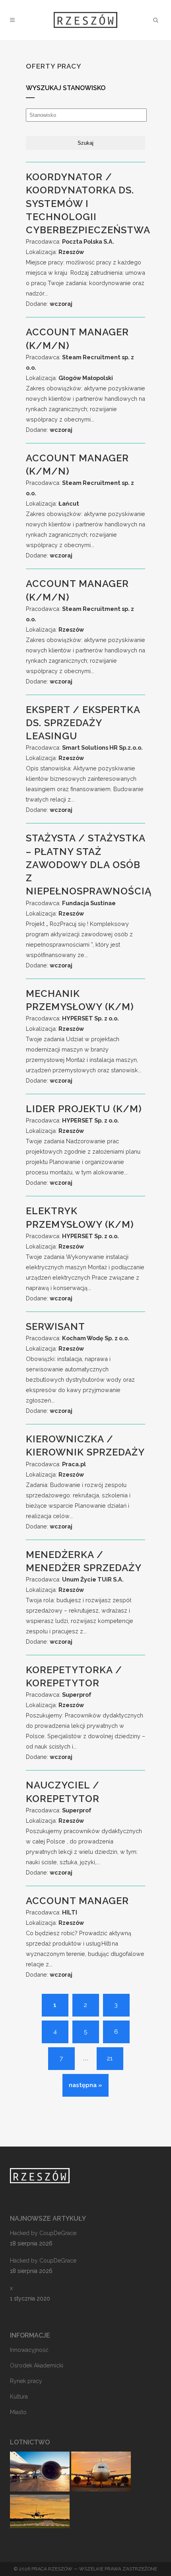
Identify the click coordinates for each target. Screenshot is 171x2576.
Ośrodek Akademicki (37, 2365)
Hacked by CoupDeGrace (43, 2233)
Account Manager (77, 1901)
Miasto (18, 2412)
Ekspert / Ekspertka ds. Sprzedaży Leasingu (83, 723)
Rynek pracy (26, 2381)
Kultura (19, 2397)
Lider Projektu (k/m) (84, 1109)
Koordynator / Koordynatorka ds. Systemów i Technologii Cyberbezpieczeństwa (88, 203)
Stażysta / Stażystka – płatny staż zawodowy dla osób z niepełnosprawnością (89, 865)
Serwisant (58, 1326)
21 (110, 2058)
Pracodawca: (70, 241)
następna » (85, 2085)
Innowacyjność (29, 2350)
